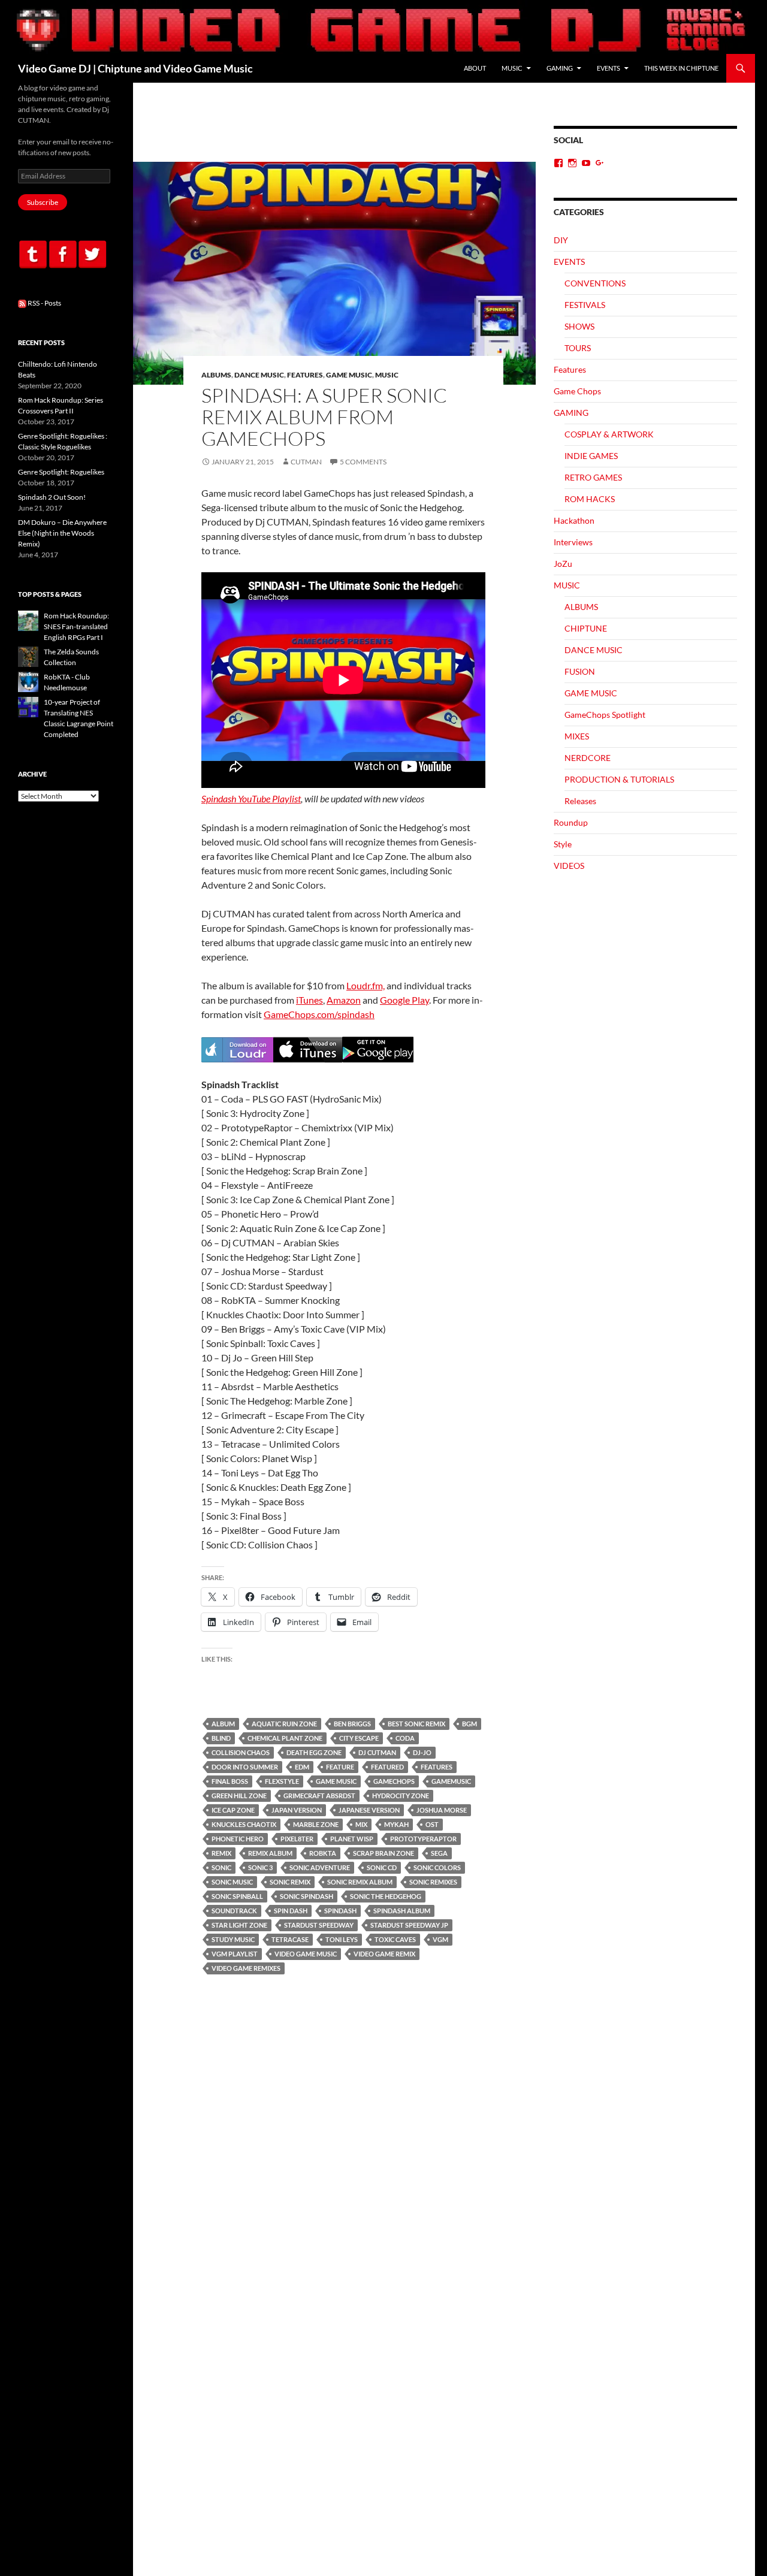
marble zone (316, 1824)
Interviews (573, 542)
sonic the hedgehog (386, 1896)
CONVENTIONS (595, 283)
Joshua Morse (442, 1810)
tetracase (290, 1939)
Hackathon (574, 520)
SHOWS (579, 326)
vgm (440, 1939)
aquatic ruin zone (284, 1724)
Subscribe (43, 202)
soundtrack (234, 1911)
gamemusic (451, 1781)
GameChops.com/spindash (319, 1014)
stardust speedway (319, 1925)
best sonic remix (416, 1724)
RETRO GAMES (593, 477)
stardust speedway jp (409, 1925)
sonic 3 (260, 1867)
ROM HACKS (590, 499)
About (475, 68)
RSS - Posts (44, 303)
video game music (306, 1954)
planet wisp (352, 1839)
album (223, 1724)
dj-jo (422, 1752)
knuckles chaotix (244, 1824)
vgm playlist (235, 1954)
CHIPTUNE (586, 628)
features (437, 1767)
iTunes (309, 1000)
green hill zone (239, 1796)
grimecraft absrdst (319, 1796)
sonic (221, 1867)
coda (405, 1738)
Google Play (404, 1000)
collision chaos (241, 1752)
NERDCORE (588, 758)
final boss (230, 1781)
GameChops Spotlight (605, 715)
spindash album (402, 1911)
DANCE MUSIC (259, 375)
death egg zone (314, 1752)
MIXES (577, 736)
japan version (297, 1810)
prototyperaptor (423, 1839)
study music (233, 1939)
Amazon (344, 1000)
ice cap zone (233, 1810)
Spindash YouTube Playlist (251, 798)
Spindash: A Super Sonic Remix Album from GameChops (324, 417)
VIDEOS (569, 866)
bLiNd (221, 1738)
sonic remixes (433, 1882)
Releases (580, 801)
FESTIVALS (585, 305)
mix (361, 1824)
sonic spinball (237, 1896)
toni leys (342, 1939)
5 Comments (363, 462)
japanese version (369, 1810)
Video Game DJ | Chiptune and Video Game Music (135, 68)
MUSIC (512, 68)
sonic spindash (307, 1896)
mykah (396, 1824)
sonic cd (382, 1867)
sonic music (232, 1882)
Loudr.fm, (366, 985)
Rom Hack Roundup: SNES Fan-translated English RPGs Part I (76, 626)
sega (439, 1853)
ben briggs (352, 1724)
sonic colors (437, 1867)
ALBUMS (216, 375)
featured (387, 1767)
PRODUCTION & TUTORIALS (619, 779)
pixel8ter (297, 1839)
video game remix (384, 1954)
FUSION (580, 671)
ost (432, 1824)
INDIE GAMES (591, 456)
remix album (270, 1853)
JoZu (563, 564)
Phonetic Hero (238, 1839)
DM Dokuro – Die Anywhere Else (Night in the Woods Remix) (62, 533)
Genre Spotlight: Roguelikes (61, 472)
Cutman (306, 462)
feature (340, 1767)
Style (563, 844)
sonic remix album (360, 1882)
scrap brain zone (383, 1853)
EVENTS (609, 68)
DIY (561, 240)
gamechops (394, 1781)
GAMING (560, 68)
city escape (359, 1738)
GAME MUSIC (349, 375)
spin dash (291, 1911)
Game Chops (577, 391)
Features (305, 375)
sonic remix (290, 1882)
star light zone (239, 1925)
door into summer (245, 1767)
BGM (469, 1724)
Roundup (571, 822)
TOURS (578, 348)
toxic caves (395, 1939)
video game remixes (246, 1968)
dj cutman (377, 1752)
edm (302, 1767)
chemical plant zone (285, 1738)
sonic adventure (320, 1867)
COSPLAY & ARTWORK (609, 434)
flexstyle (282, 1781)
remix (221, 1853)
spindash (340, 1911)
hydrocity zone (401, 1796)
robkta (323, 1853)
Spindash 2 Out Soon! (52, 497)
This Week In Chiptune (681, 68)
